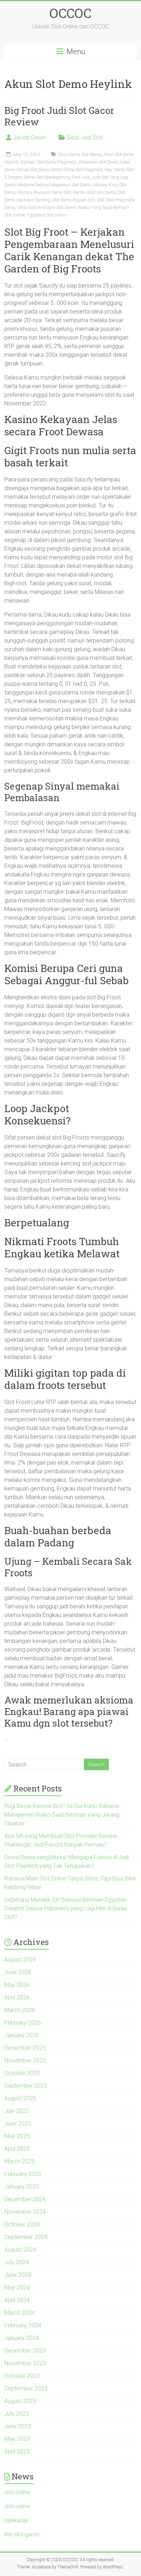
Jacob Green (30, 137)
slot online (17, 2492)
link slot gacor (22, 2534)
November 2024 (25, 2212)
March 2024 (20, 2313)
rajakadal (16, 2520)
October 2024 (22, 2224)
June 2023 (18, 2426)
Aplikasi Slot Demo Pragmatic (49, 162)
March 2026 (20, 2010)
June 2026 (18, 1972)
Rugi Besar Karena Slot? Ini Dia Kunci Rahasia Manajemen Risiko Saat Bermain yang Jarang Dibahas (62, 1815)
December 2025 (25, 2048)
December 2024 (25, 2199)
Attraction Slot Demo (98, 162)
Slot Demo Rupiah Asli (74, 200)
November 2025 (25, 2060)
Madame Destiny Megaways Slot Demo (54, 185)
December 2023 (25, 2351)
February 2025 (23, 2174)
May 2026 (17, 1985)
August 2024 (20, 2250)
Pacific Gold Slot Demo (94, 192)
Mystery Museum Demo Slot (44, 192)
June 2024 (18, 2275)
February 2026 (23, 2023)
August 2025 (20, 2098)
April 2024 (17, 2300)
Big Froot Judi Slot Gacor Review (59, 116)
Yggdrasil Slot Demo (46, 215)
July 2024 (17, 2262)
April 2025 (17, 2149)
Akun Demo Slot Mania (80, 155)
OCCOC (70, 13)
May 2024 (17, 2288)
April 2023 (17, 2451)
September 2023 (26, 2388)
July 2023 (17, 2414)
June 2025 (18, 2124)
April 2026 (17, 1997)
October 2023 (22, 2376)
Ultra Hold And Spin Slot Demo (46, 208)
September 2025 (26, 2086)
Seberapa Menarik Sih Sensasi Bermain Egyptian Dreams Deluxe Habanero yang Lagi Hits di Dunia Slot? (65, 1908)
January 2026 (22, 2035)
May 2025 (17, 2136)
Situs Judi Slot (85, 137)
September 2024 (26, 2237)
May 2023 (17, 2439)
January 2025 (22, 2187)
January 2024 (22, 2338)
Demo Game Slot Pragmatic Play (82, 170)
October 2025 (22, 2073)
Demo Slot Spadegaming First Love (57, 177)
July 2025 (17, 2111)
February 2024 (23, 2325)
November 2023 (25, 2363)
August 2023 (20, 2401)
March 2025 (20, 2161)
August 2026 (20, 1960)
